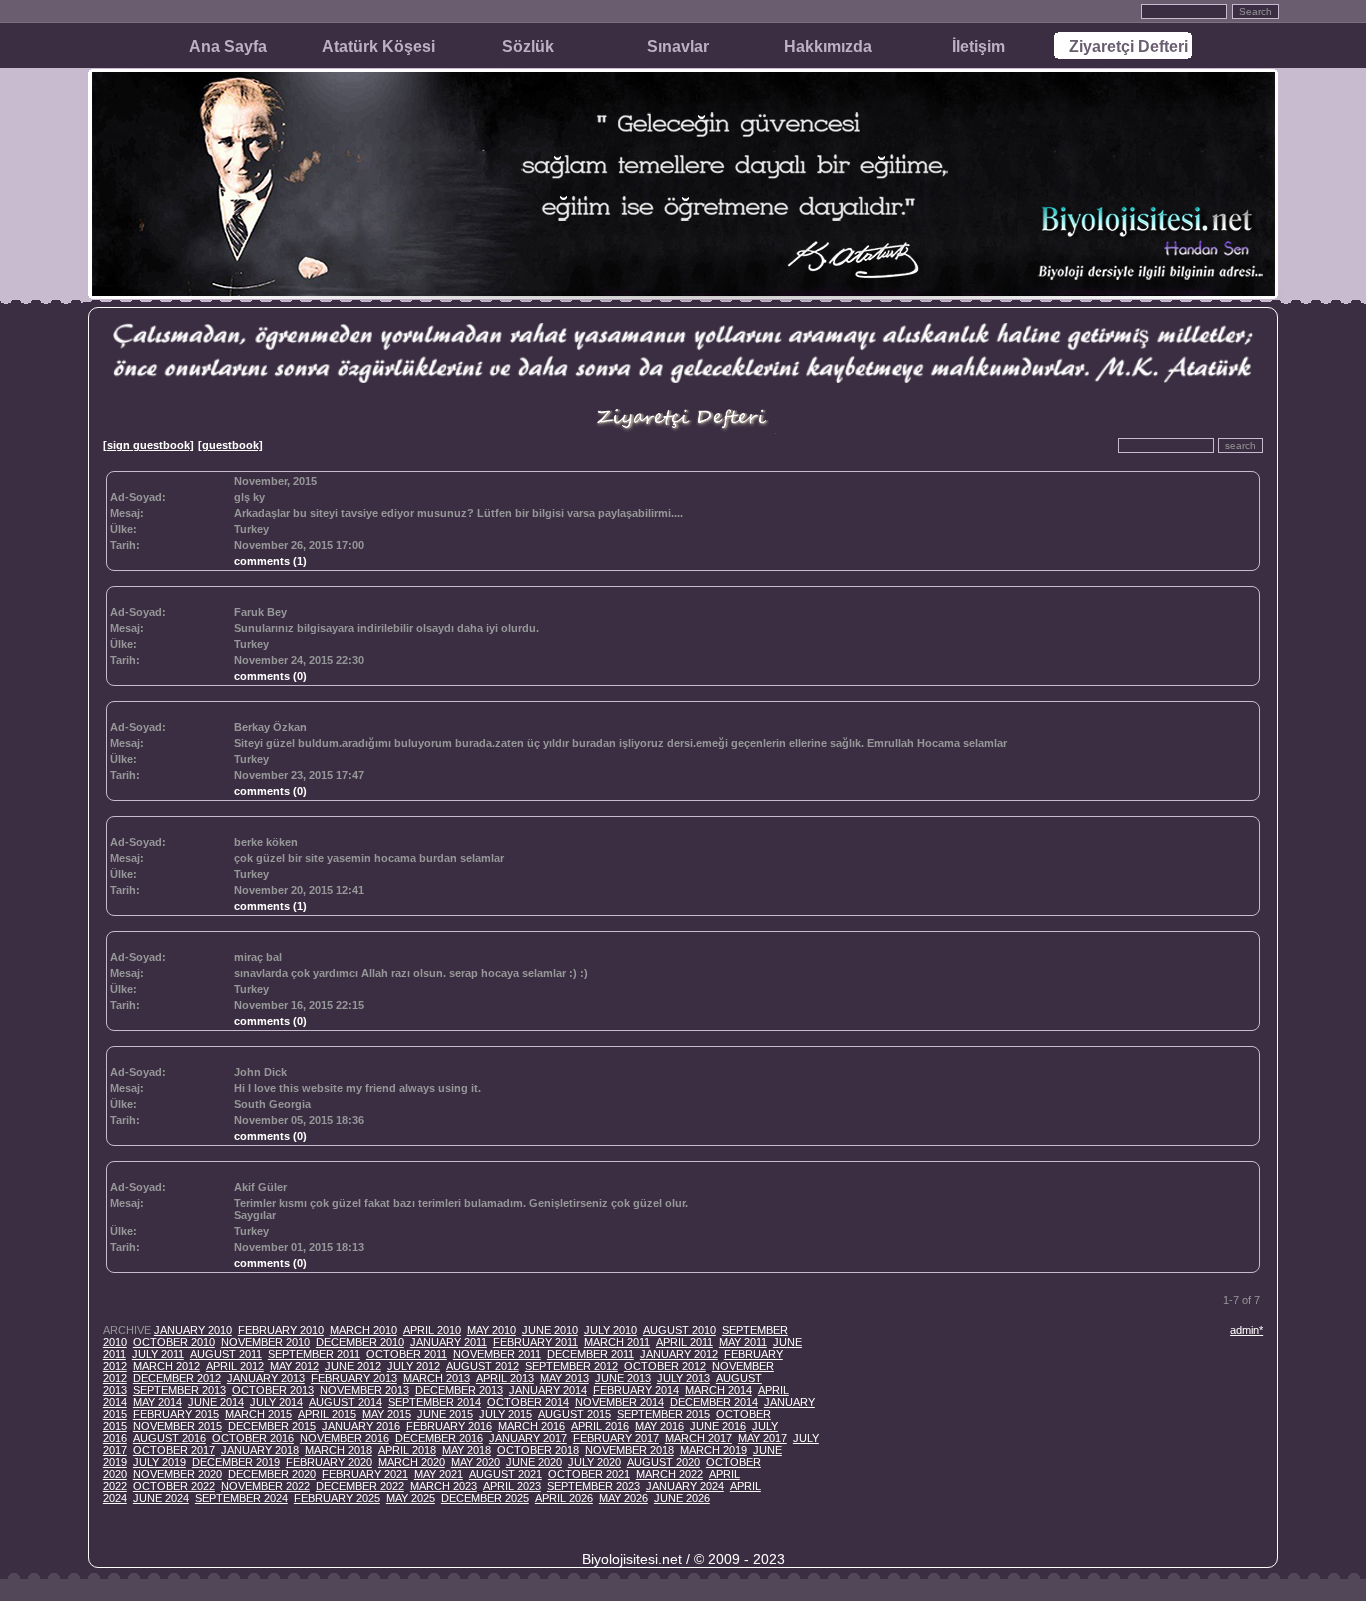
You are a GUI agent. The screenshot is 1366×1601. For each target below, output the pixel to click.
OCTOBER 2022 (174, 1486)
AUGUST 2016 (169, 1438)
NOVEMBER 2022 (265, 1486)
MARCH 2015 (258, 1414)
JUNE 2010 (550, 1330)
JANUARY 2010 (193, 1330)
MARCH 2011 (617, 1342)
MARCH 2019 (713, 1450)
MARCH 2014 (718, 1390)
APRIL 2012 (235, 1366)
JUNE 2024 (161, 1498)
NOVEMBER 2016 (344, 1438)
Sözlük (528, 46)
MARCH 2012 (166, 1366)
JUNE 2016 (718, 1426)
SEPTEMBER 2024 (241, 1498)
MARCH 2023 (443, 1486)
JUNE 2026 (682, 1498)
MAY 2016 (659, 1426)
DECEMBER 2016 (439, 1438)
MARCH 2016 (531, 1426)
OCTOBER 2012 (665, 1366)
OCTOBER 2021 (589, 1474)
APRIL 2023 (512, 1486)
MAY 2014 (157, 1402)
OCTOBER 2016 (253, 1438)
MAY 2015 (386, 1414)
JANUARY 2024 (685, 1486)
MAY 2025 (410, 1498)
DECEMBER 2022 (360, 1486)
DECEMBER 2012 (177, 1378)
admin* (1246, 1330)
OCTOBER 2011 (406, 1354)
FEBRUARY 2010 (281, 1330)
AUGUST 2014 (345, 1402)
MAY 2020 (475, 1462)
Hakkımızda (828, 46)
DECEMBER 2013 (459, 1390)
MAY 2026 (623, 1498)
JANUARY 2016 (361, 1426)
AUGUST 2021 (505, 1474)
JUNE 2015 (445, 1414)
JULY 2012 (413, 1366)
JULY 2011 (158, 1354)
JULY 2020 (594, 1462)
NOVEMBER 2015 (177, 1426)
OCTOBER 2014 (528, 1402)
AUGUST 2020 (663, 1462)
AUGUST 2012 (482, 1366)
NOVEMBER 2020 (177, 1474)
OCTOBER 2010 (174, 1342)
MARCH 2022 (669, 1474)
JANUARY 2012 (679, 1354)
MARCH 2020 (411, 1462)
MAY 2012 (294, 1366)
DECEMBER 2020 (272, 1474)
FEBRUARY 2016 (449, 1426)
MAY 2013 (564, 1378)
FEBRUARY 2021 (365, 1474)
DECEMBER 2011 (590, 1354)
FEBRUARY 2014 (636, 1390)
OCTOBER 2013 (273, 1390)
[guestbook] (230, 445)
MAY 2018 (466, 1450)
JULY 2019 (159, 1462)
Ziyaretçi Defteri (1128, 46)
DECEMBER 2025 (485, 1498)
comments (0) (270, 676)
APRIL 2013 (505, 1378)
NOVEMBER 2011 (497, 1354)
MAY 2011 (743, 1342)
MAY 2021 (438, 1474)
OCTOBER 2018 (538, 1450)
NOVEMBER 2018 (629, 1450)
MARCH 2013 (436, 1378)
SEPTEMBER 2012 (571, 1366)
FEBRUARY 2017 (616, 1438)
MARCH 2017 (698, 1438)
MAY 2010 (491, 1330)
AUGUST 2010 (679, 1330)
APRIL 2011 (684, 1342)
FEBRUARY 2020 (329, 1462)
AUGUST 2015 (574, 1414)
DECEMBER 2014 (714, 1402)
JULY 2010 (610, 1330)
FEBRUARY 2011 (535, 1342)
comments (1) (270, 561)
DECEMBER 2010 (360, 1342)
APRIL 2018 (407, 1450)
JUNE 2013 (623, 1378)
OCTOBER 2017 (174, 1450)
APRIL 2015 (327, 1414)
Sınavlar (678, 46)
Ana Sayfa (228, 46)
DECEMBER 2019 (236, 1462)
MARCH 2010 (363, 1330)
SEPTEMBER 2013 (179, 1390)
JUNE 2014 (216, 1402)
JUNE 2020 (534, 1462)
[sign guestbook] (148, 445)
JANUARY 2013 (266, 1378)
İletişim (978, 46)
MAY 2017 (762, 1438)
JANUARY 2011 (448, 1342)
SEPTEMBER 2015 (663, 1414)
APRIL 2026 (564, 1498)
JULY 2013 (683, 1378)
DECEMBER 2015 (272, 1426)
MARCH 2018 (338, 1450)
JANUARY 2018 (260, 1450)
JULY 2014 (276, 1402)
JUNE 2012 (353, 1366)
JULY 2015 (505, 1414)
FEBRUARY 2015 (176, 1414)
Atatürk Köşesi (378, 46)
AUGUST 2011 (226, 1354)
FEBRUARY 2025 (337, 1498)
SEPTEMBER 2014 (434, 1402)
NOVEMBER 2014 (619, 1402)
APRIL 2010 (432, 1330)
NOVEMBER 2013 (364, 1390)
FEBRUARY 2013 (354, 1378)
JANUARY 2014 (548, 1390)
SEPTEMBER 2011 (314, 1354)
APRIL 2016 (600, 1426)
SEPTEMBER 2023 (593, 1486)
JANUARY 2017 (528, 1438)
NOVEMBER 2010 (265, 1342)
